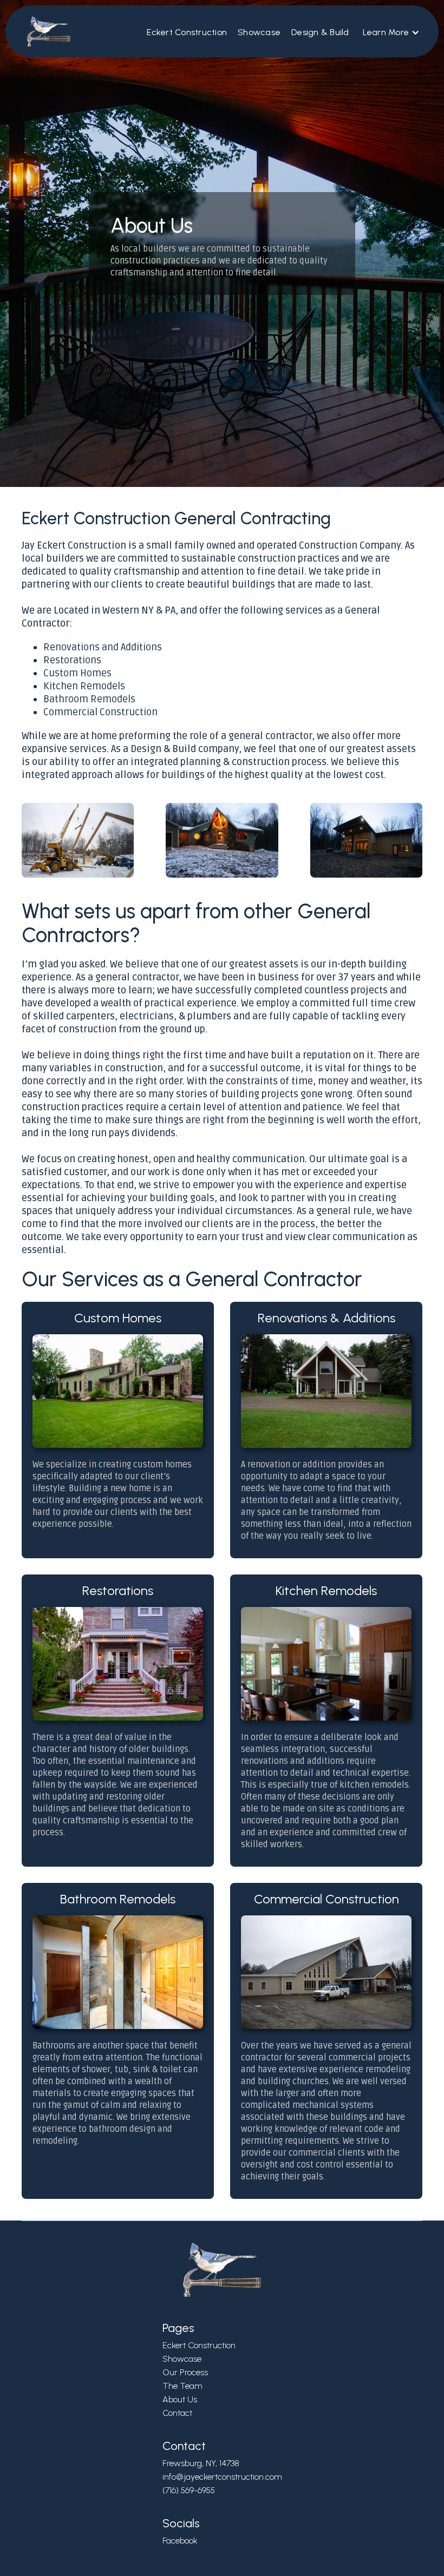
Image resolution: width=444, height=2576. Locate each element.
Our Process (185, 2372)
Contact (177, 2413)
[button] (391, 32)
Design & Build (320, 32)
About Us (180, 2399)
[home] (43, 31)
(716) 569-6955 (189, 2490)
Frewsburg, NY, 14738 (201, 2463)
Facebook (180, 2541)
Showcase (259, 32)
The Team (182, 2386)
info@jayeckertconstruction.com (222, 2477)
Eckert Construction (187, 32)
